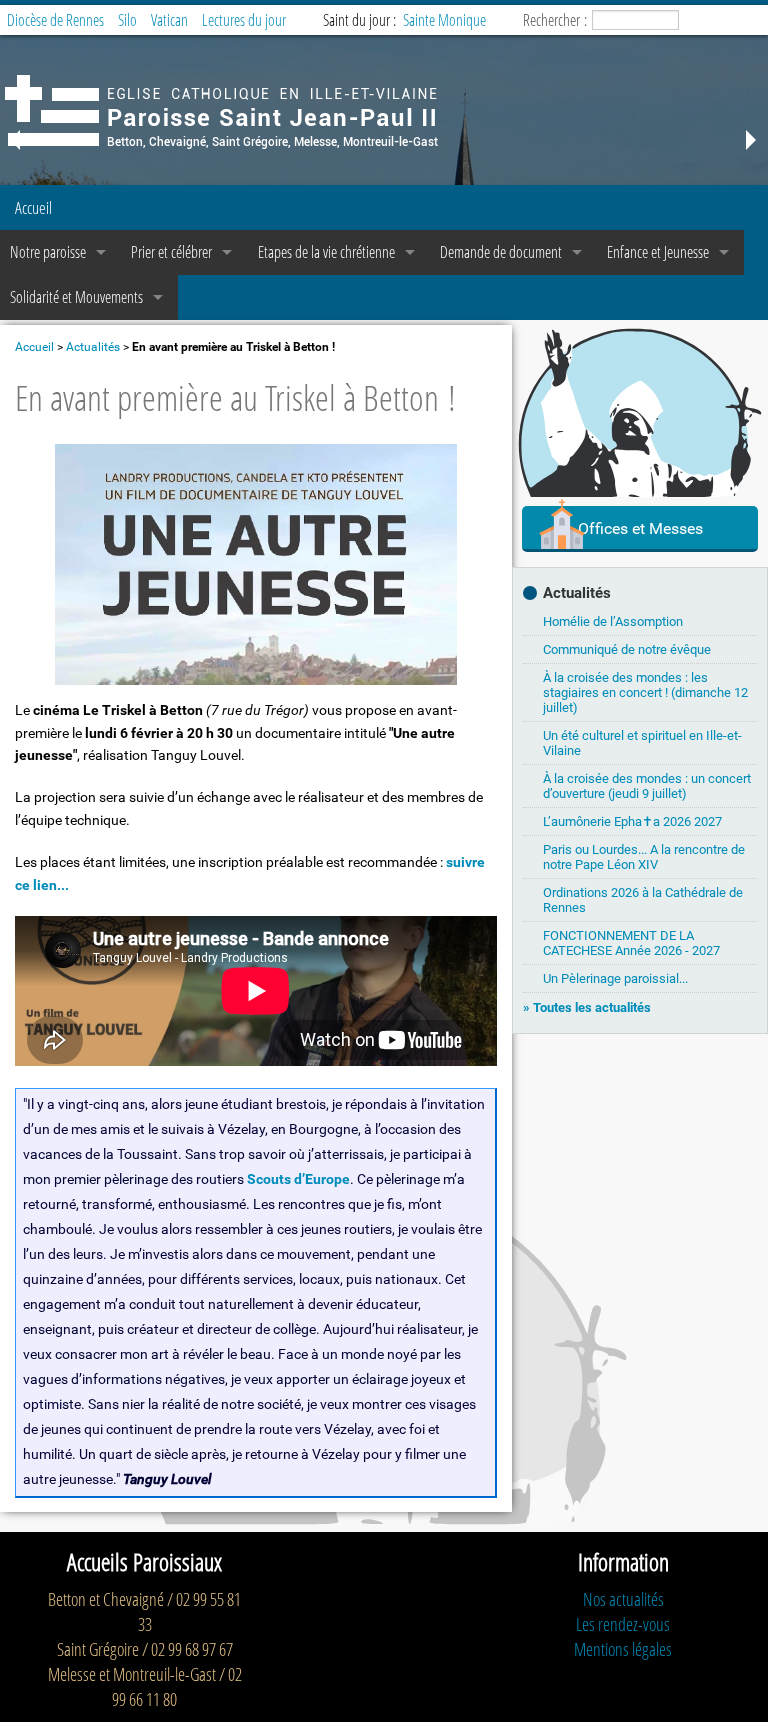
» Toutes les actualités (587, 1007)
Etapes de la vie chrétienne (326, 252)
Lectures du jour (244, 20)
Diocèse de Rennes (55, 20)
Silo (127, 20)
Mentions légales (623, 1649)
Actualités (93, 347)
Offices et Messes (640, 528)
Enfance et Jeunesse (658, 252)
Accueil (33, 207)
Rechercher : (555, 20)
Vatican (169, 20)
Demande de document (501, 252)
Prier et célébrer (171, 252)
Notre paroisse (48, 252)
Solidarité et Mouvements (76, 297)
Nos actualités (623, 1599)
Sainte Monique (444, 20)
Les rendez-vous (623, 1624)
